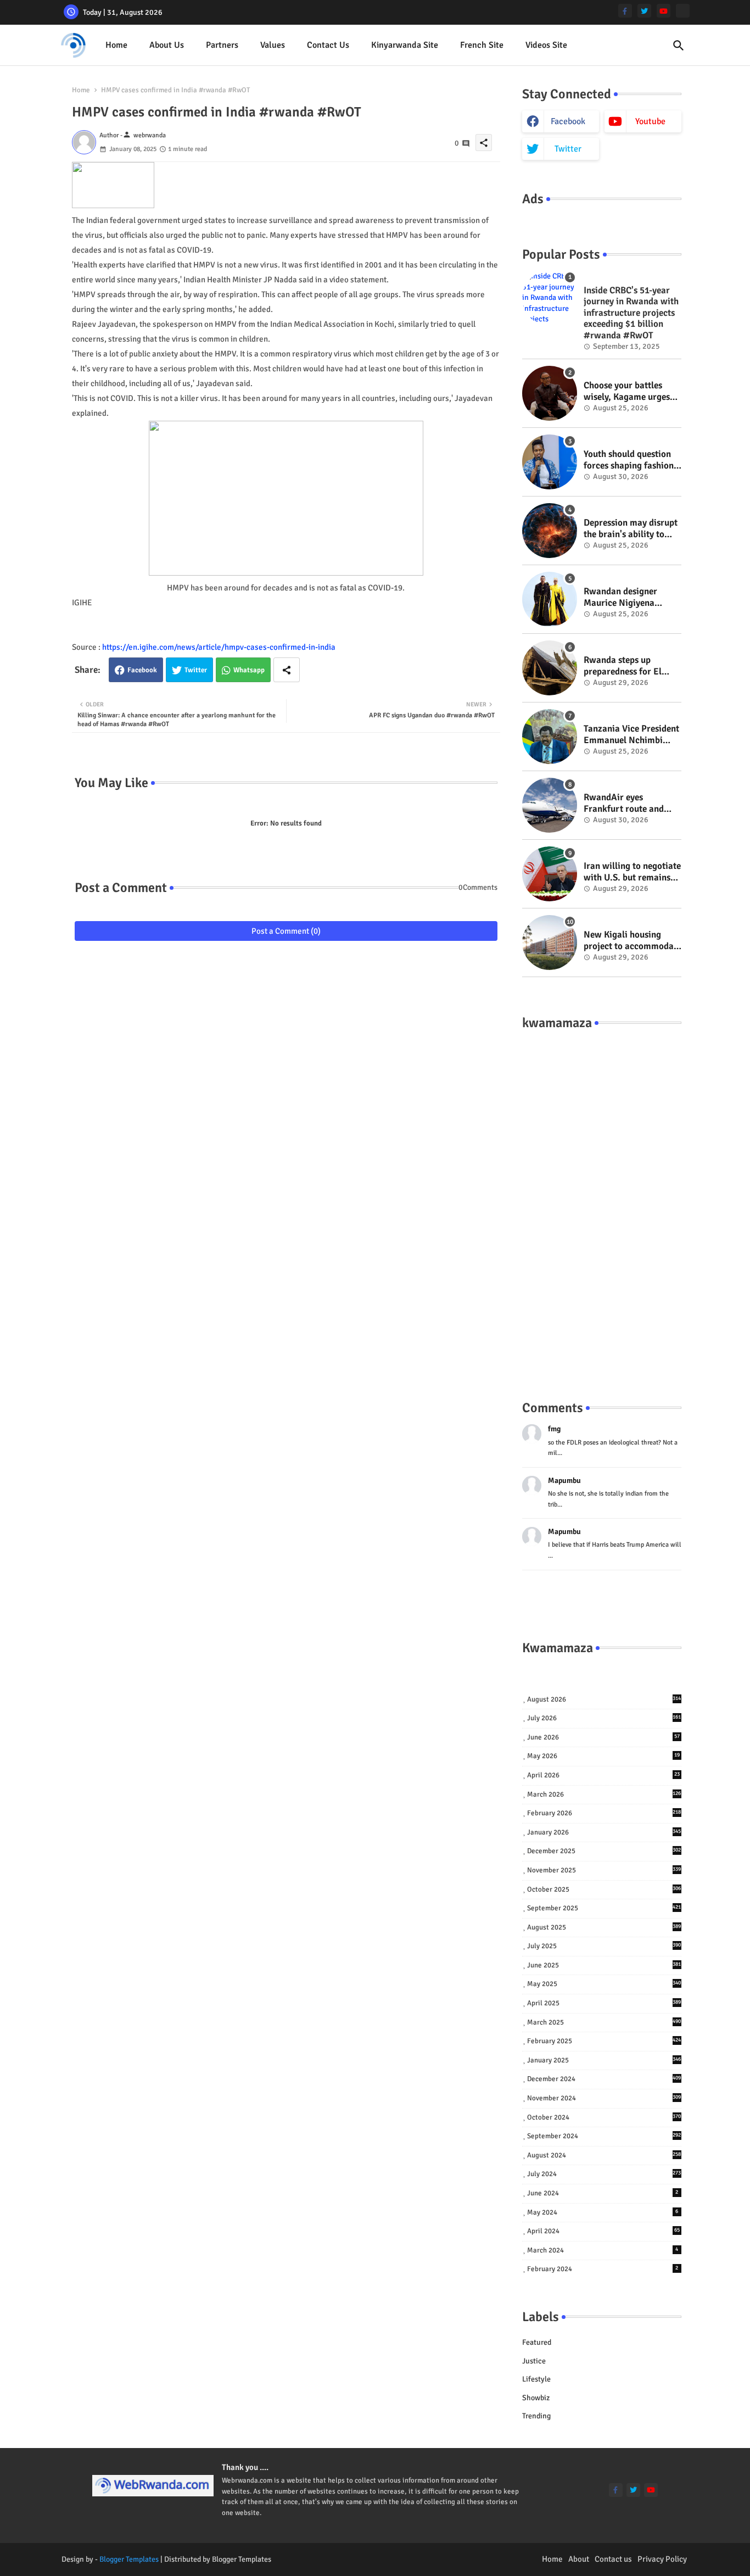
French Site (482, 45)
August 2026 (604, 1699)
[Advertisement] (602, 1204)
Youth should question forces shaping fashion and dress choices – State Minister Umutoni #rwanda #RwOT (630, 460)
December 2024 (604, 2079)
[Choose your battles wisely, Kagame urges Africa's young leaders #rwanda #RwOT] (550, 393)
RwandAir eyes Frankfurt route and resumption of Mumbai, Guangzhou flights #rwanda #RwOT (631, 803)
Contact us (328, 45)
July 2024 (604, 2174)
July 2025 (604, 1946)
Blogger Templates (129, 2559)
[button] (679, 46)
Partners (222, 45)
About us (167, 45)
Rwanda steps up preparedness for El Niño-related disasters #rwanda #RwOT (628, 666)
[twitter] (644, 11)
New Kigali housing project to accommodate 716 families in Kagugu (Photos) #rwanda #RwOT (633, 941)
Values (273, 45)
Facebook (142, 670)
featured (537, 2342)
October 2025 (604, 1889)
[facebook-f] (625, 11)
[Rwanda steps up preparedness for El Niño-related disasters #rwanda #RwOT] (550, 668)
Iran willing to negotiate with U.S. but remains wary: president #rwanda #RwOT (632, 872)
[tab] (116, 45)
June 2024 (603, 2193)
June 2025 (604, 1965)
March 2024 (603, 2250)
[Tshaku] (683, 11)
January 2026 (604, 1832)
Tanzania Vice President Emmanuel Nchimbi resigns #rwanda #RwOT (631, 735)
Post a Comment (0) (286, 931)
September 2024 (604, 2136)
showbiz (536, 2398)
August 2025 (604, 1927)
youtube (650, 121)
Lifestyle (536, 2379)
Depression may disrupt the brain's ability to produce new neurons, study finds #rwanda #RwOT (631, 529)
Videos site (546, 45)
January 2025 (604, 2060)
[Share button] (287, 670)
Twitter (196, 670)
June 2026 (603, 1737)
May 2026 (603, 1756)
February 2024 (603, 2269)
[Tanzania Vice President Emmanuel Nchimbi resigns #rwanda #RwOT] (550, 737)
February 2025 (604, 2041)
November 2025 (604, 1870)
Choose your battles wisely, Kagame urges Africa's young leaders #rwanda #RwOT (628, 391)
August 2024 (604, 2155)
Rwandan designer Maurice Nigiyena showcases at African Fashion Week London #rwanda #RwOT (627, 597)
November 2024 (604, 2098)
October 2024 (604, 2117)
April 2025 (604, 2003)
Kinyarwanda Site (405, 45)
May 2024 (603, 2212)
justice (534, 2361)
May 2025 (604, 1984)
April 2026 (603, 1775)
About (579, 2559)
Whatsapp (249, 670)
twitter (568, 149)
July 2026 (604, 1718)
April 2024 (603, 2231)
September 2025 (604, 1908)
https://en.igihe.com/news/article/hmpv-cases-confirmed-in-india (219, 647)
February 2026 (604, 1813)
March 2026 (604, 1794)
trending (536, 2416)
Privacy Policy (662, 2559)
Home (116, 45)
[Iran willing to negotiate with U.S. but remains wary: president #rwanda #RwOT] (550, 874)
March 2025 (604, 2022)
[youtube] (664, 11)
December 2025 (604, 1851)
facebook (568, 121)
